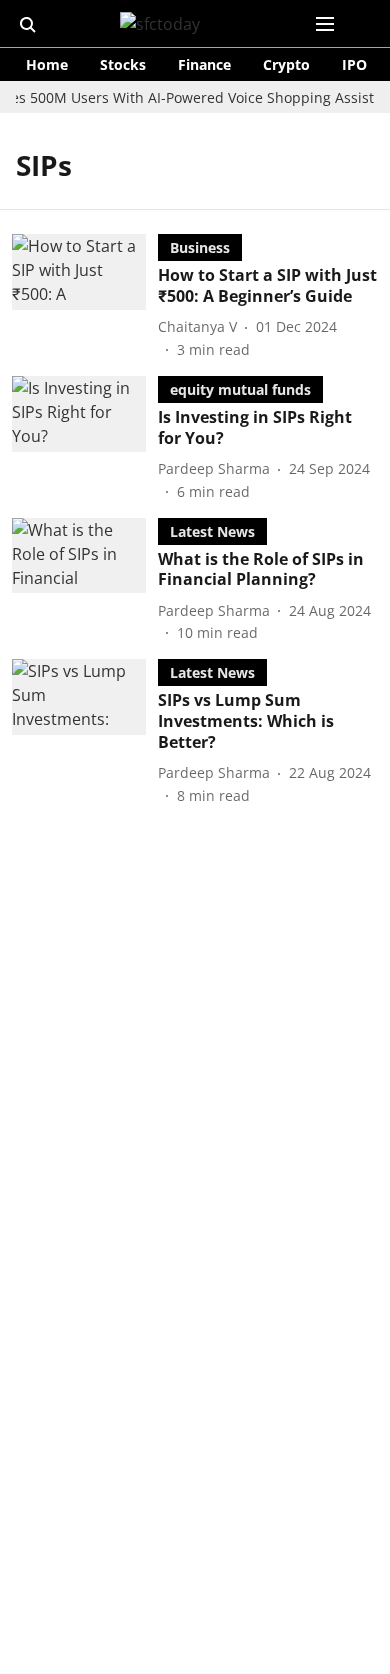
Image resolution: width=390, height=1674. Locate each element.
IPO (354, 64)
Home (47, 64)
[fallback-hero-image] (85, 297)
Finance (204, 64)
